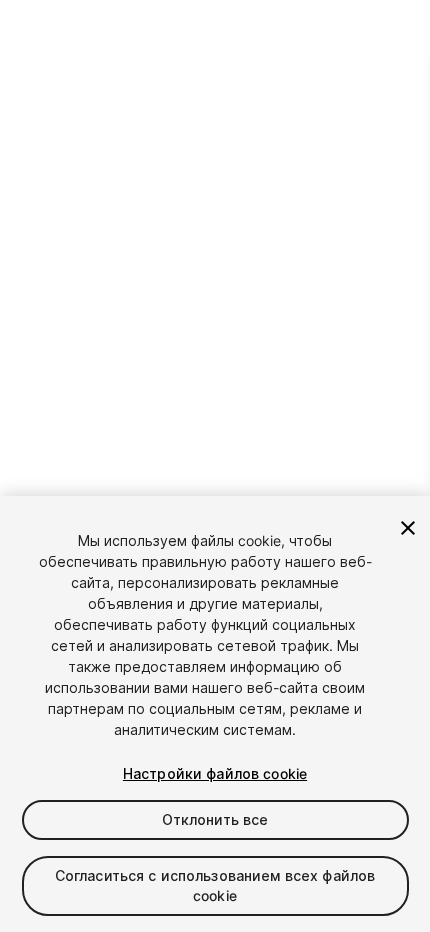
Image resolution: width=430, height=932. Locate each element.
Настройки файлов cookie (215, 773)
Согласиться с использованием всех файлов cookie (215, 885)
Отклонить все (215, 819)
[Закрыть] (408, 528)
